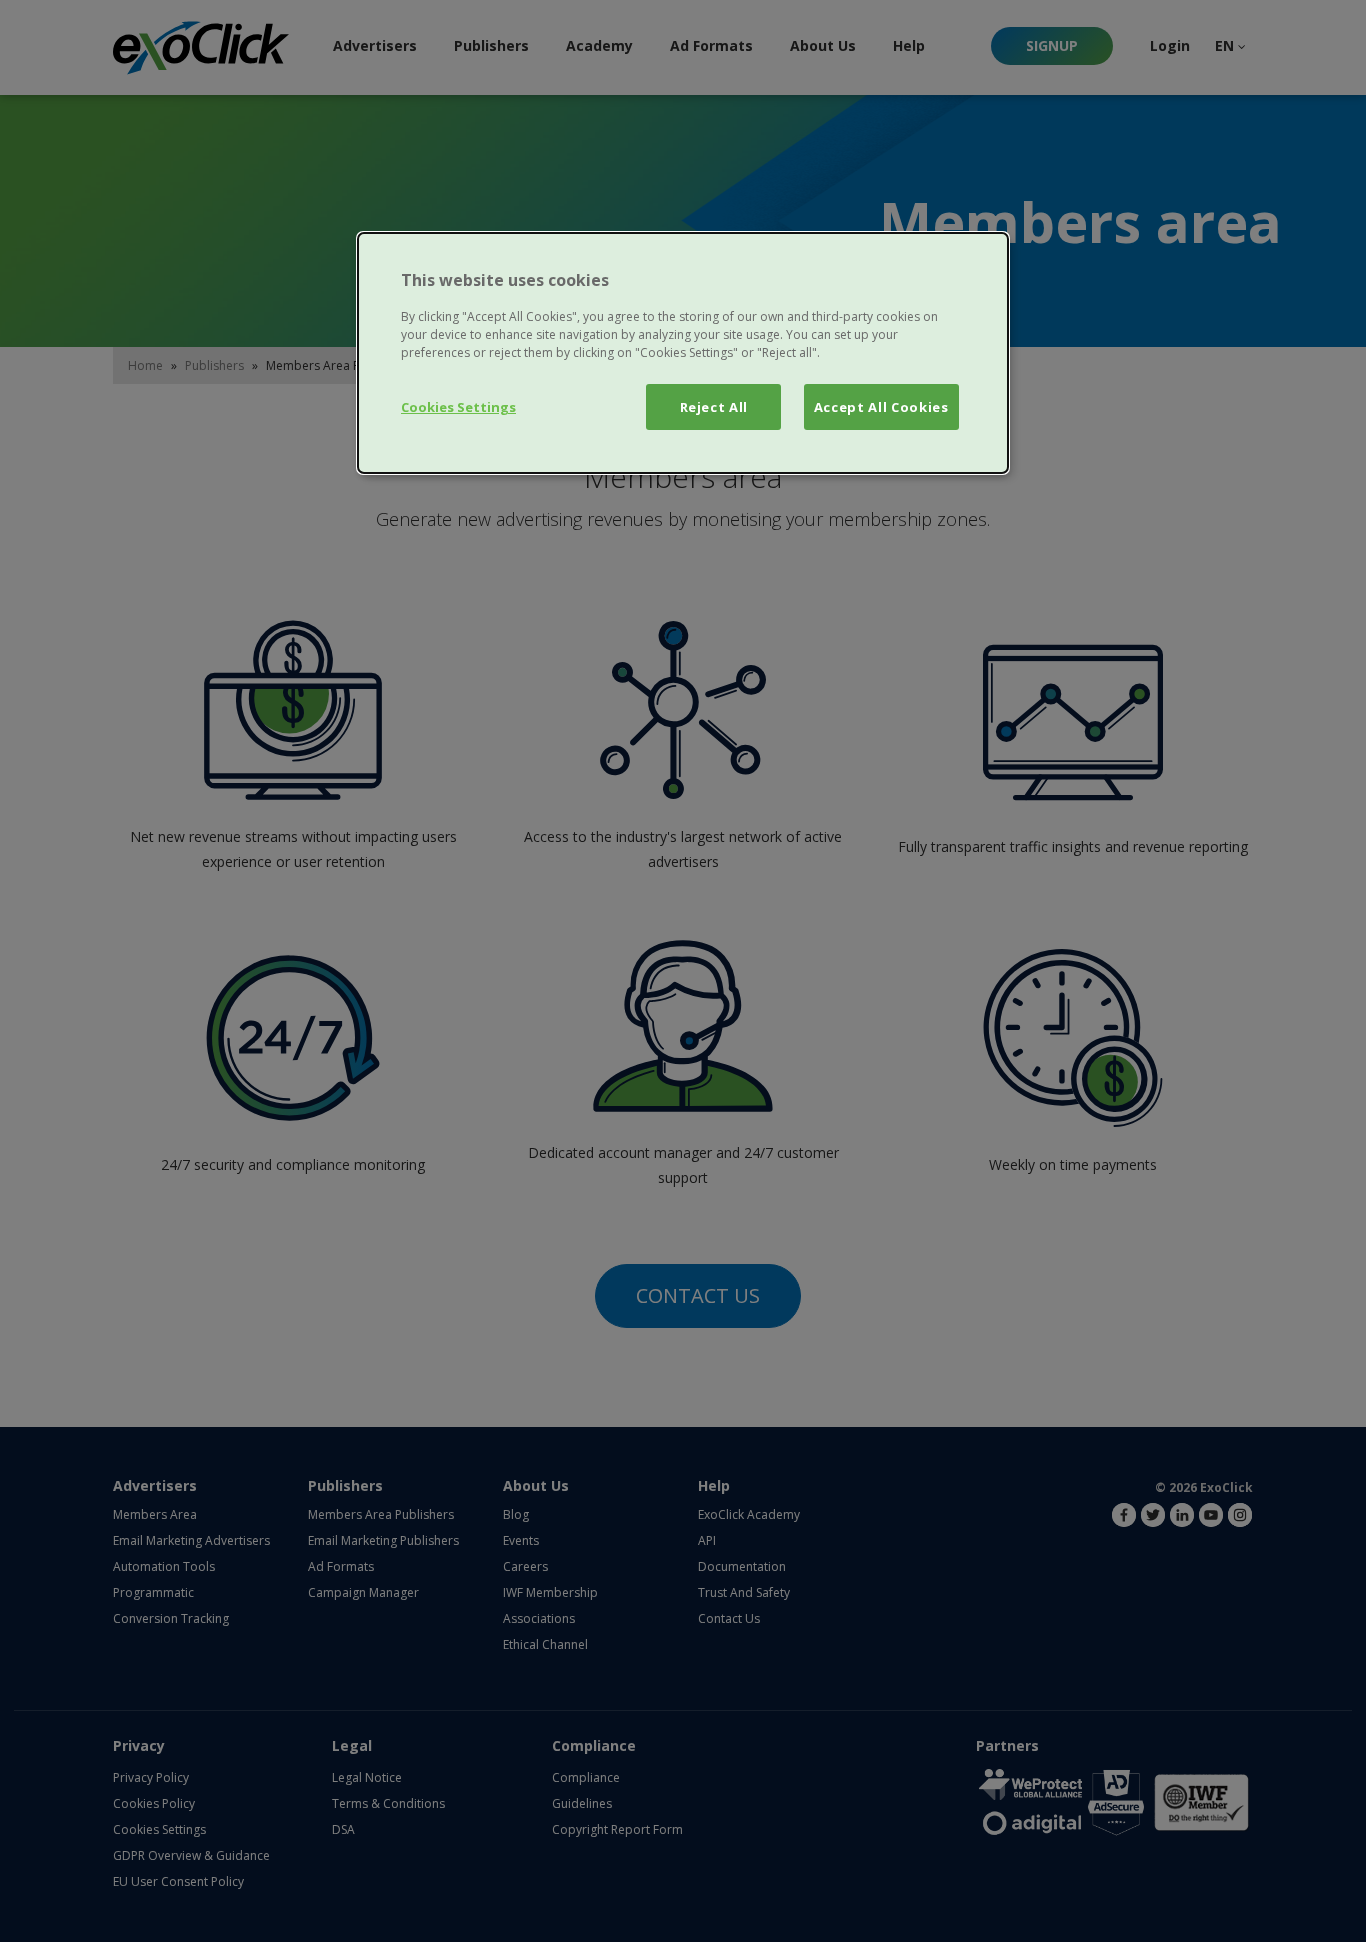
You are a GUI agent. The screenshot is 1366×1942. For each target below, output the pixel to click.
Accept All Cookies (881, 407)
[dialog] (683, 353)
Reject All (714, 407)
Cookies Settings (458, 407)
